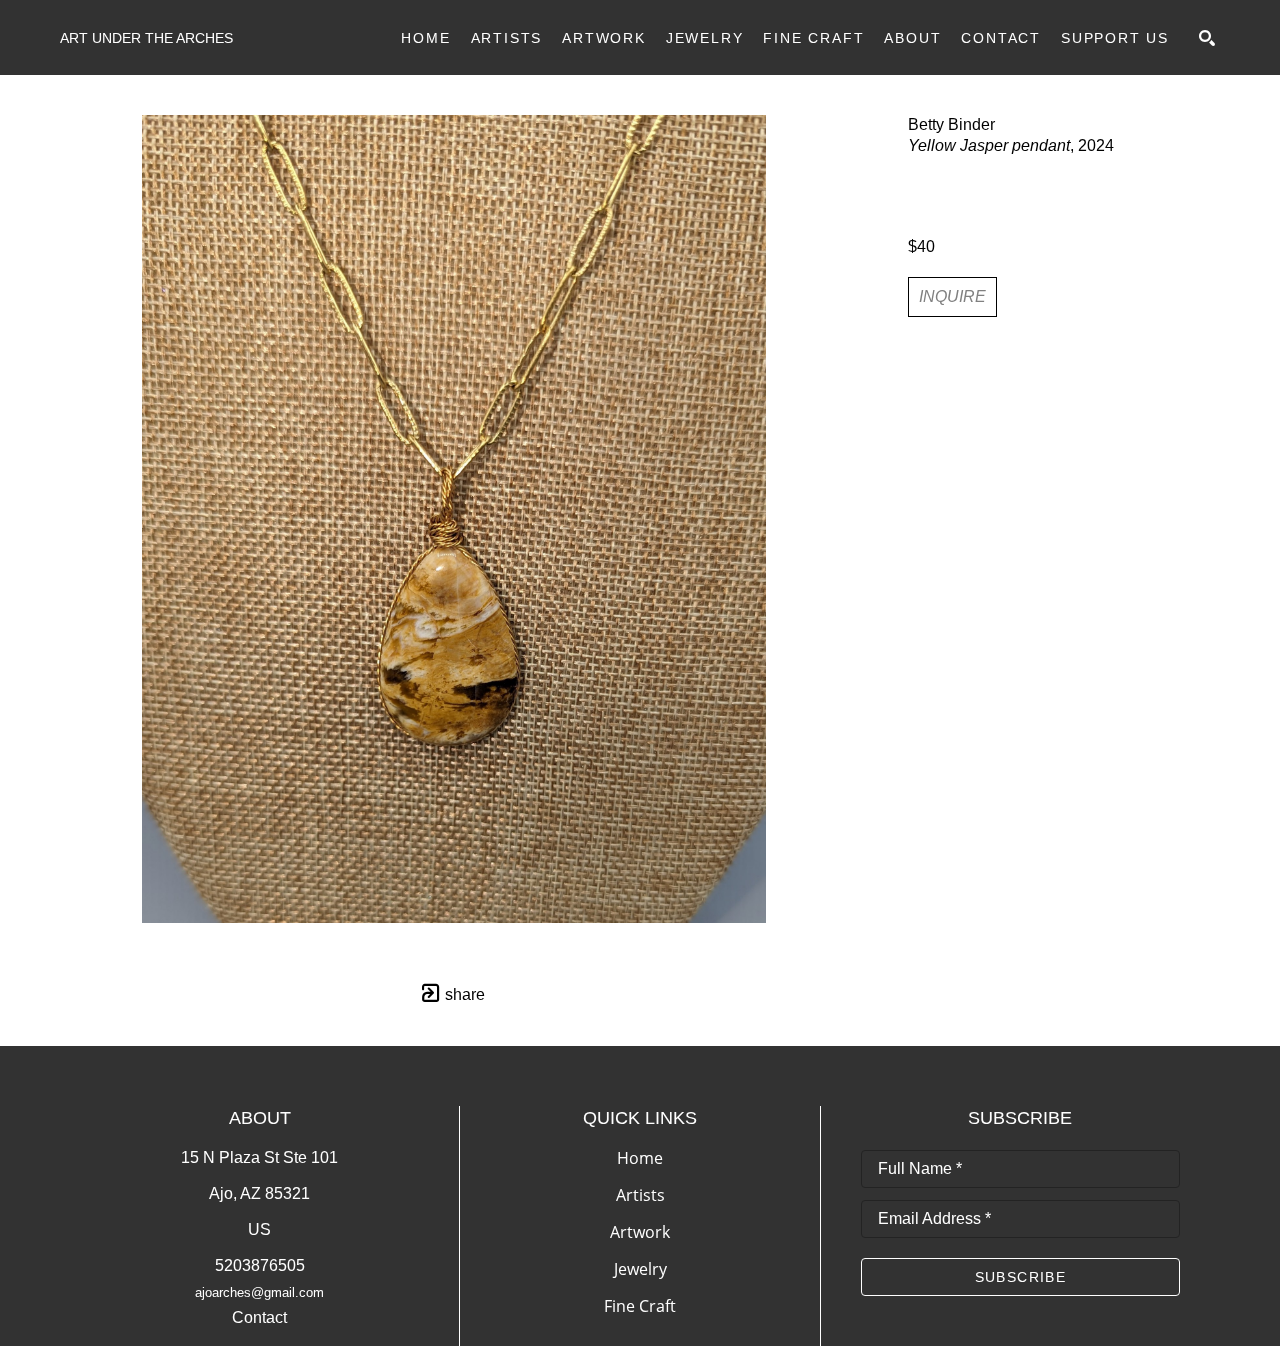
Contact (259, 1317)
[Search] (1207, 38)
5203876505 (260, 1265)
